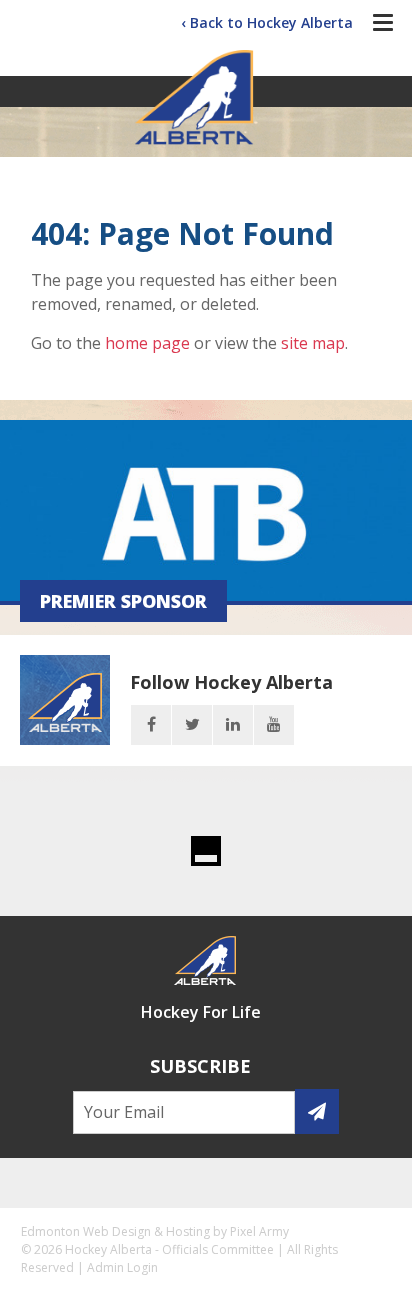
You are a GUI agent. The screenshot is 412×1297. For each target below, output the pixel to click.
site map (313, 343)
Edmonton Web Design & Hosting (115, 1231)
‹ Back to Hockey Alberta (267, 22)
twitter (192, 725)
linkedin (233, 725)
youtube (274, 725)
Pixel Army (259, 1231)
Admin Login (122, 1267)
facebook (151, 725)
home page (147, 343)
